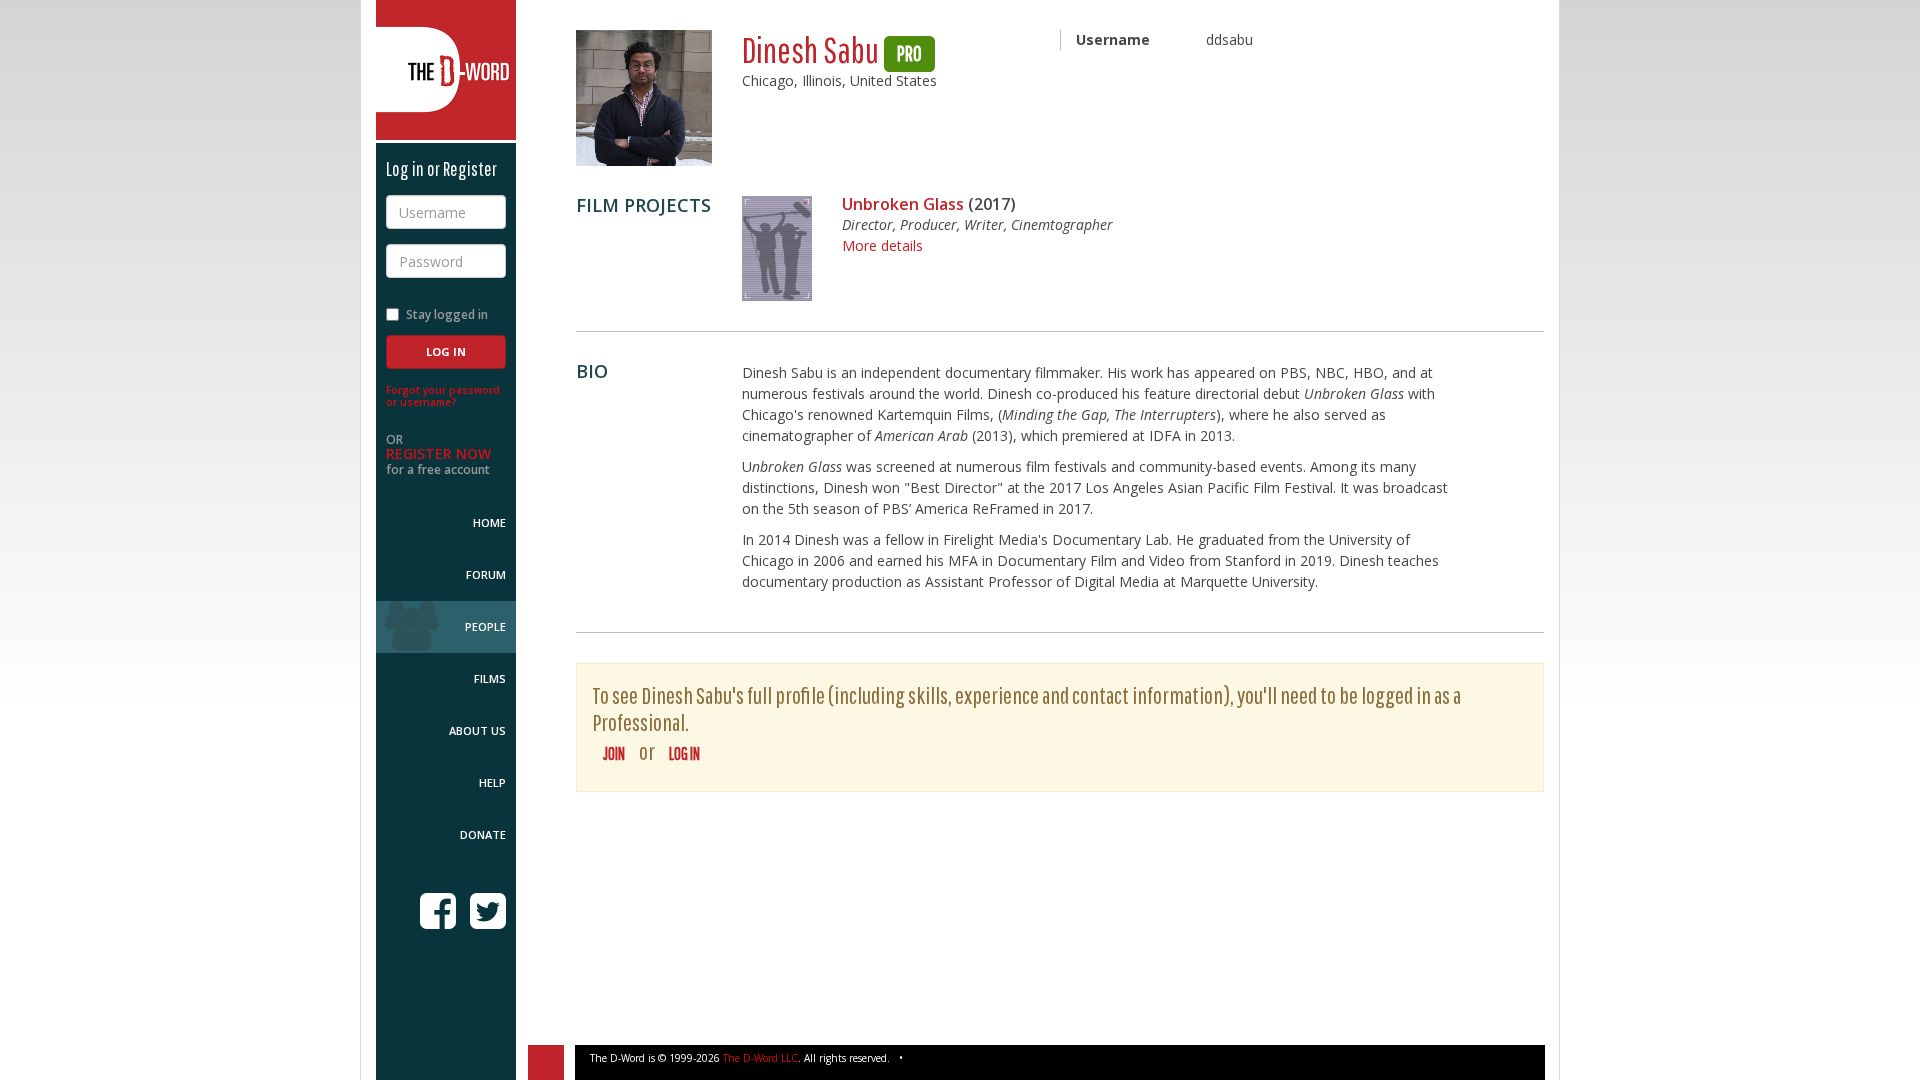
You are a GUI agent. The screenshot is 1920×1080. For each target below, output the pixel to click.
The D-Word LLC (760, 1058)
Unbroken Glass (903, 204)
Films (490, 678)
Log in (684, 753)
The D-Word (446, 70)
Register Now (438, 453)
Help (492, 782)
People (485, 626)
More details (882, 245)
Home (489, 522)
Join (614, 753)
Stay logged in (447, 314)
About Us (477, 730)
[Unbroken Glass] (777, 248)
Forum (486, 574)
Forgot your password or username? (443, 396)
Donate (483, 834)
